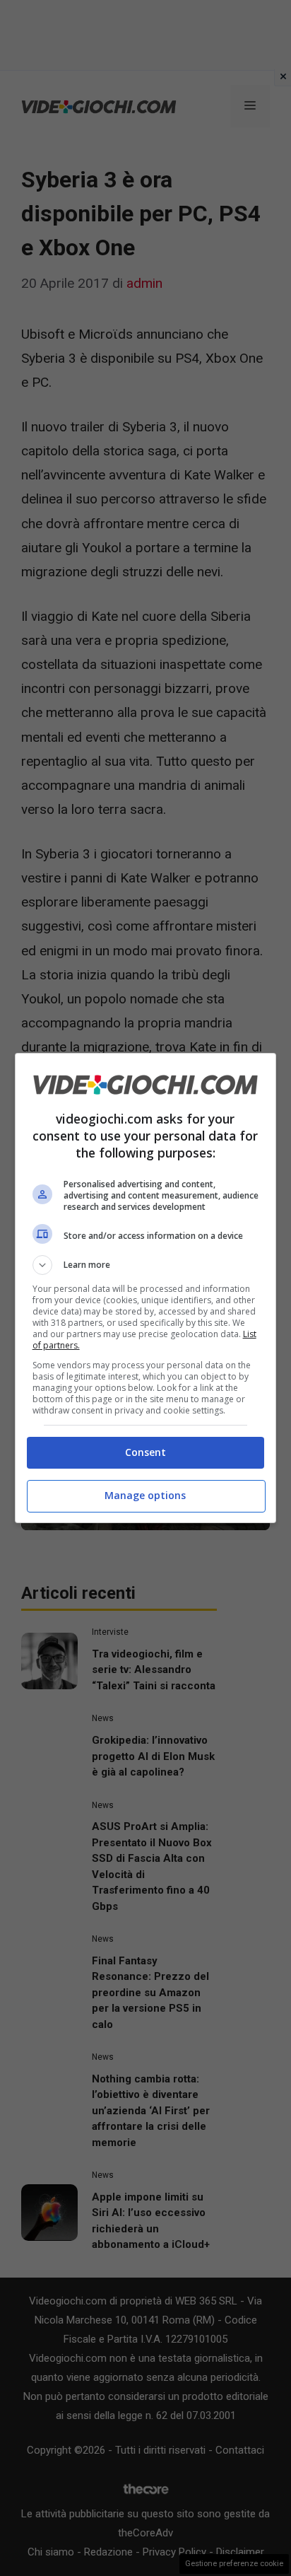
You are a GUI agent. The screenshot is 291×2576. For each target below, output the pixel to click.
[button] (146, 1265)
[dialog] (146, 1288)
